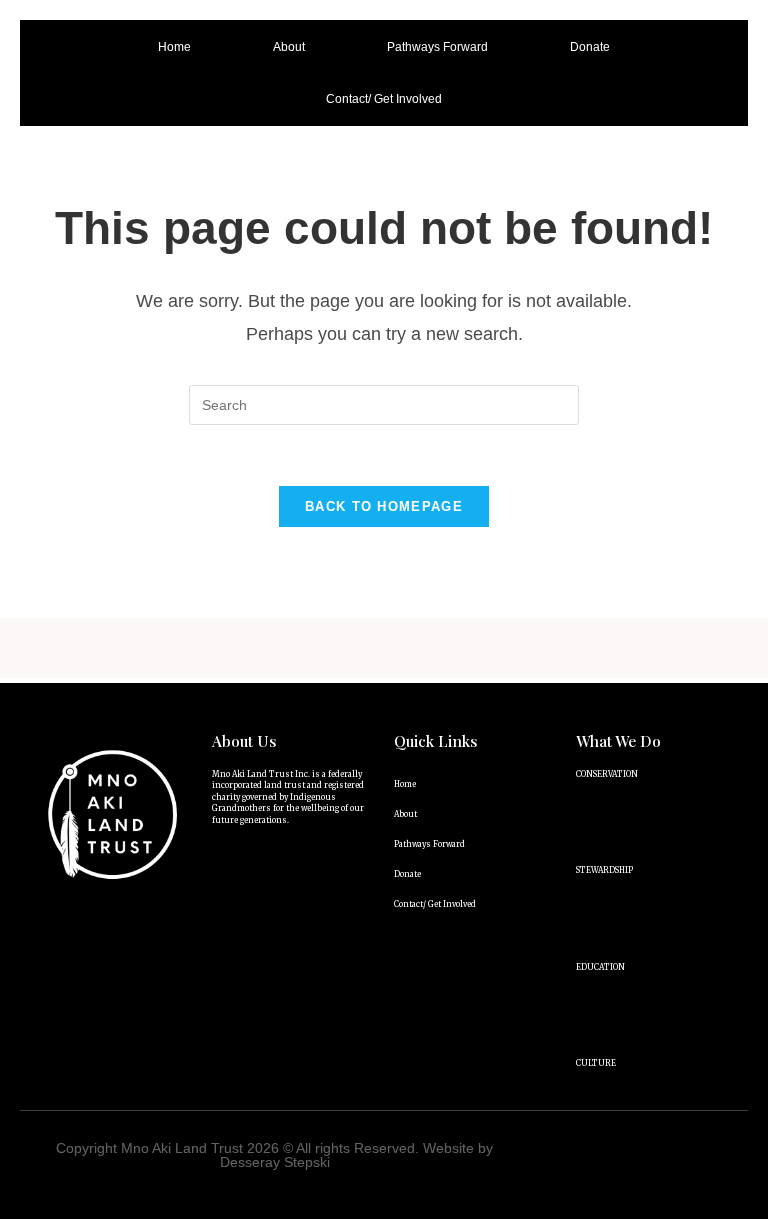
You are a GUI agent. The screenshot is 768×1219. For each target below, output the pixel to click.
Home (174, 47)
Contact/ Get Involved (384, 99)
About (289, 47)
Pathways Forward (437, 47)
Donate (590, 47)
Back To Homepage (384, 506)
